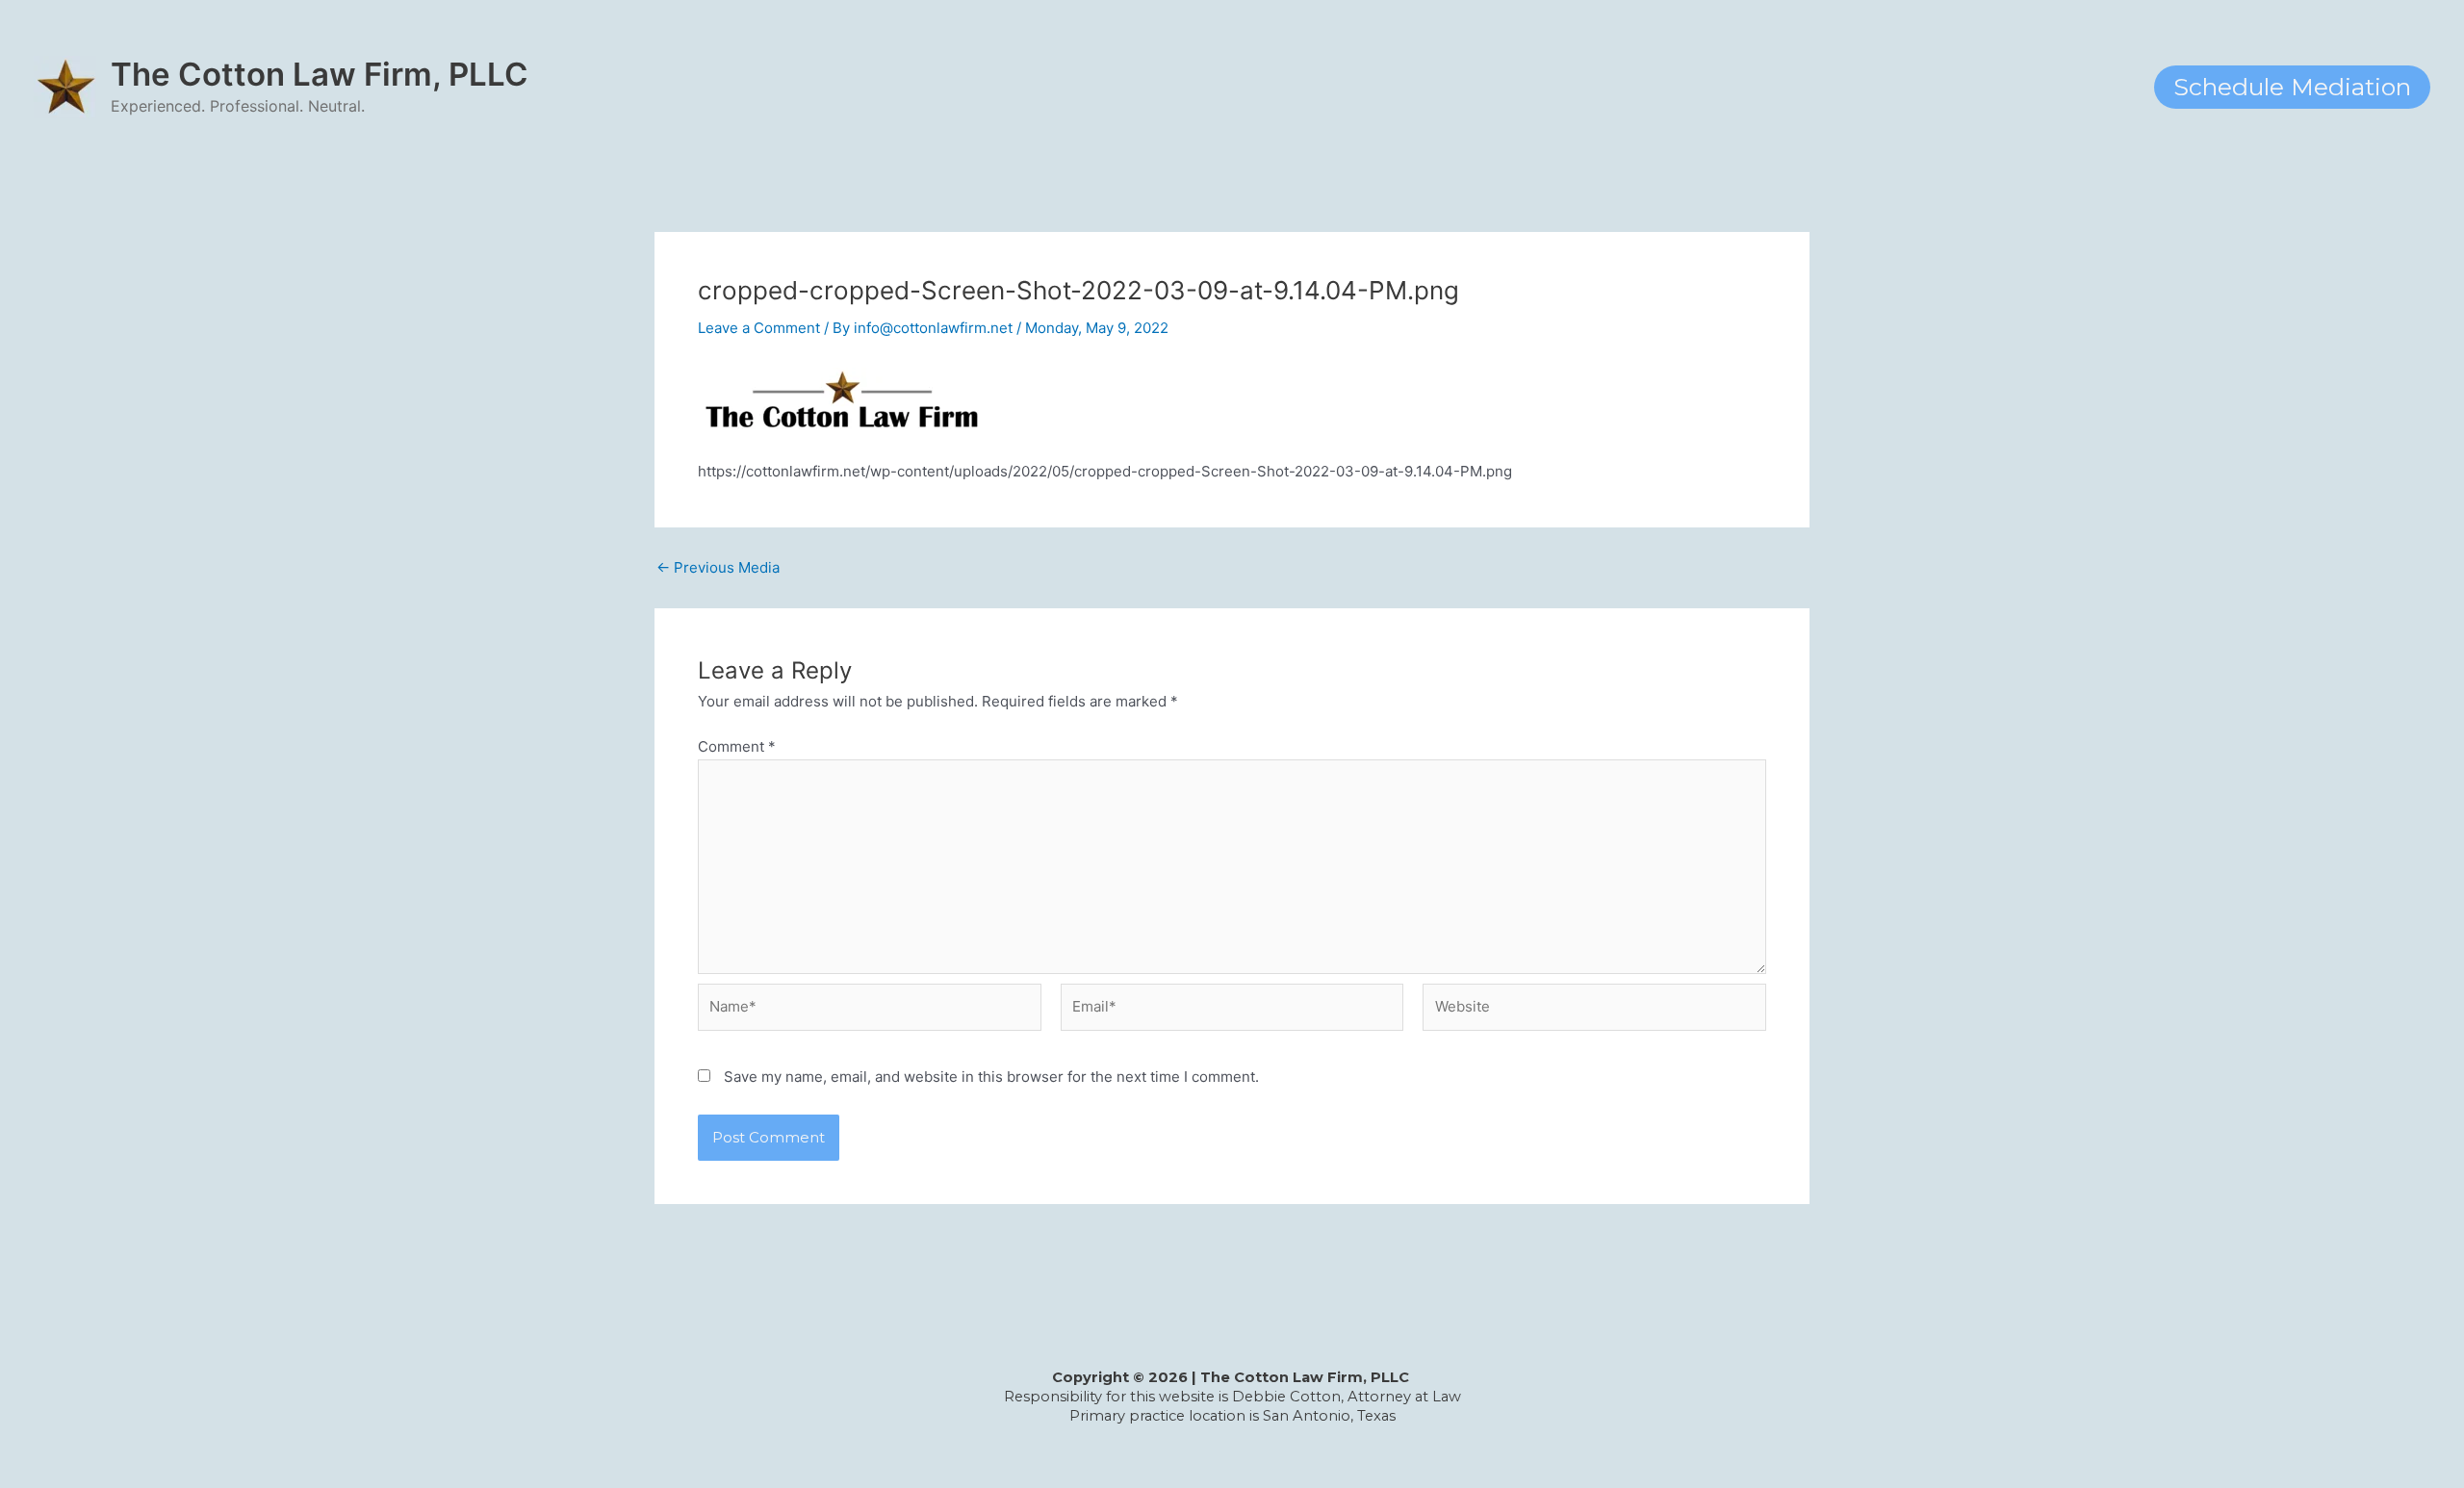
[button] (2292, 87)
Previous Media (718, 567)
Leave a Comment (759, 328)
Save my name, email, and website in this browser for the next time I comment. (991, 1077)
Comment (737, 746)
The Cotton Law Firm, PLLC (320, 74)
